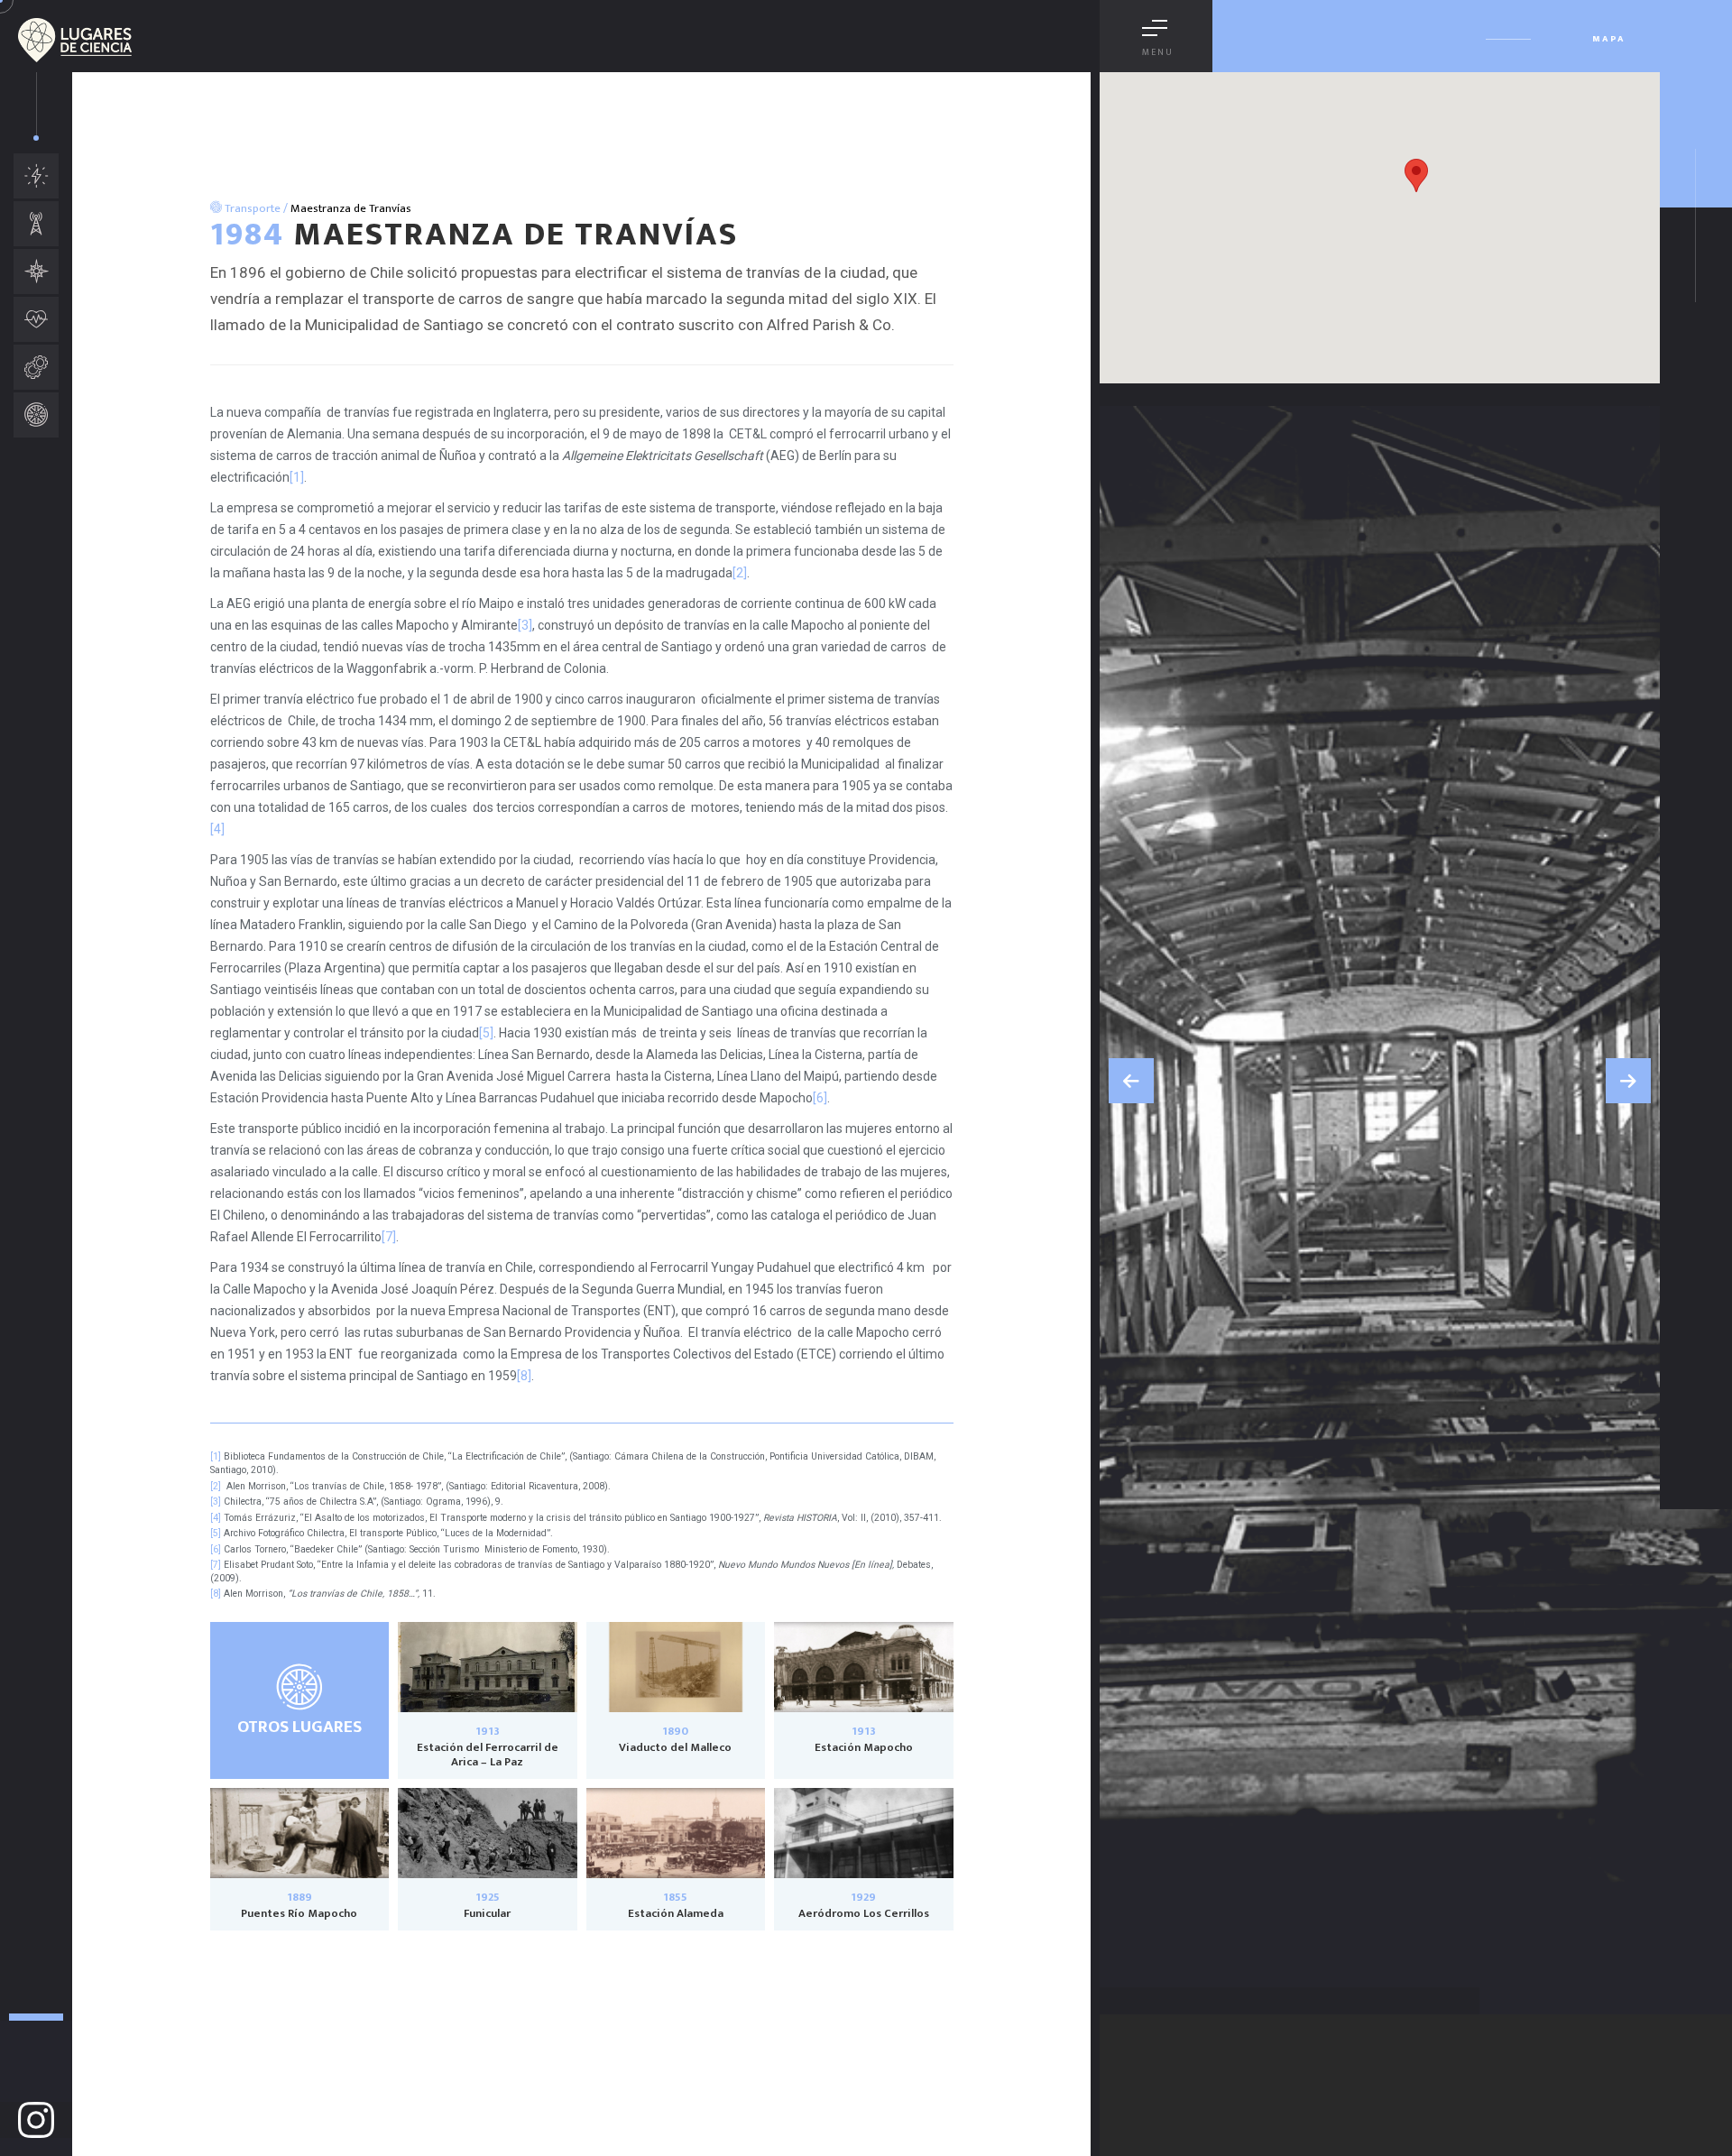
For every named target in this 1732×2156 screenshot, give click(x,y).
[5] (486, 1033)
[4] (217, 829)
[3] (525, 625)
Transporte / (255, 208)
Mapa (1609, 39)
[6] (820, 1098)
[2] (740, 573)
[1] (297, 477)
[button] (1131, 1081)
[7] (389, 1237)
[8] (524, 1376)
